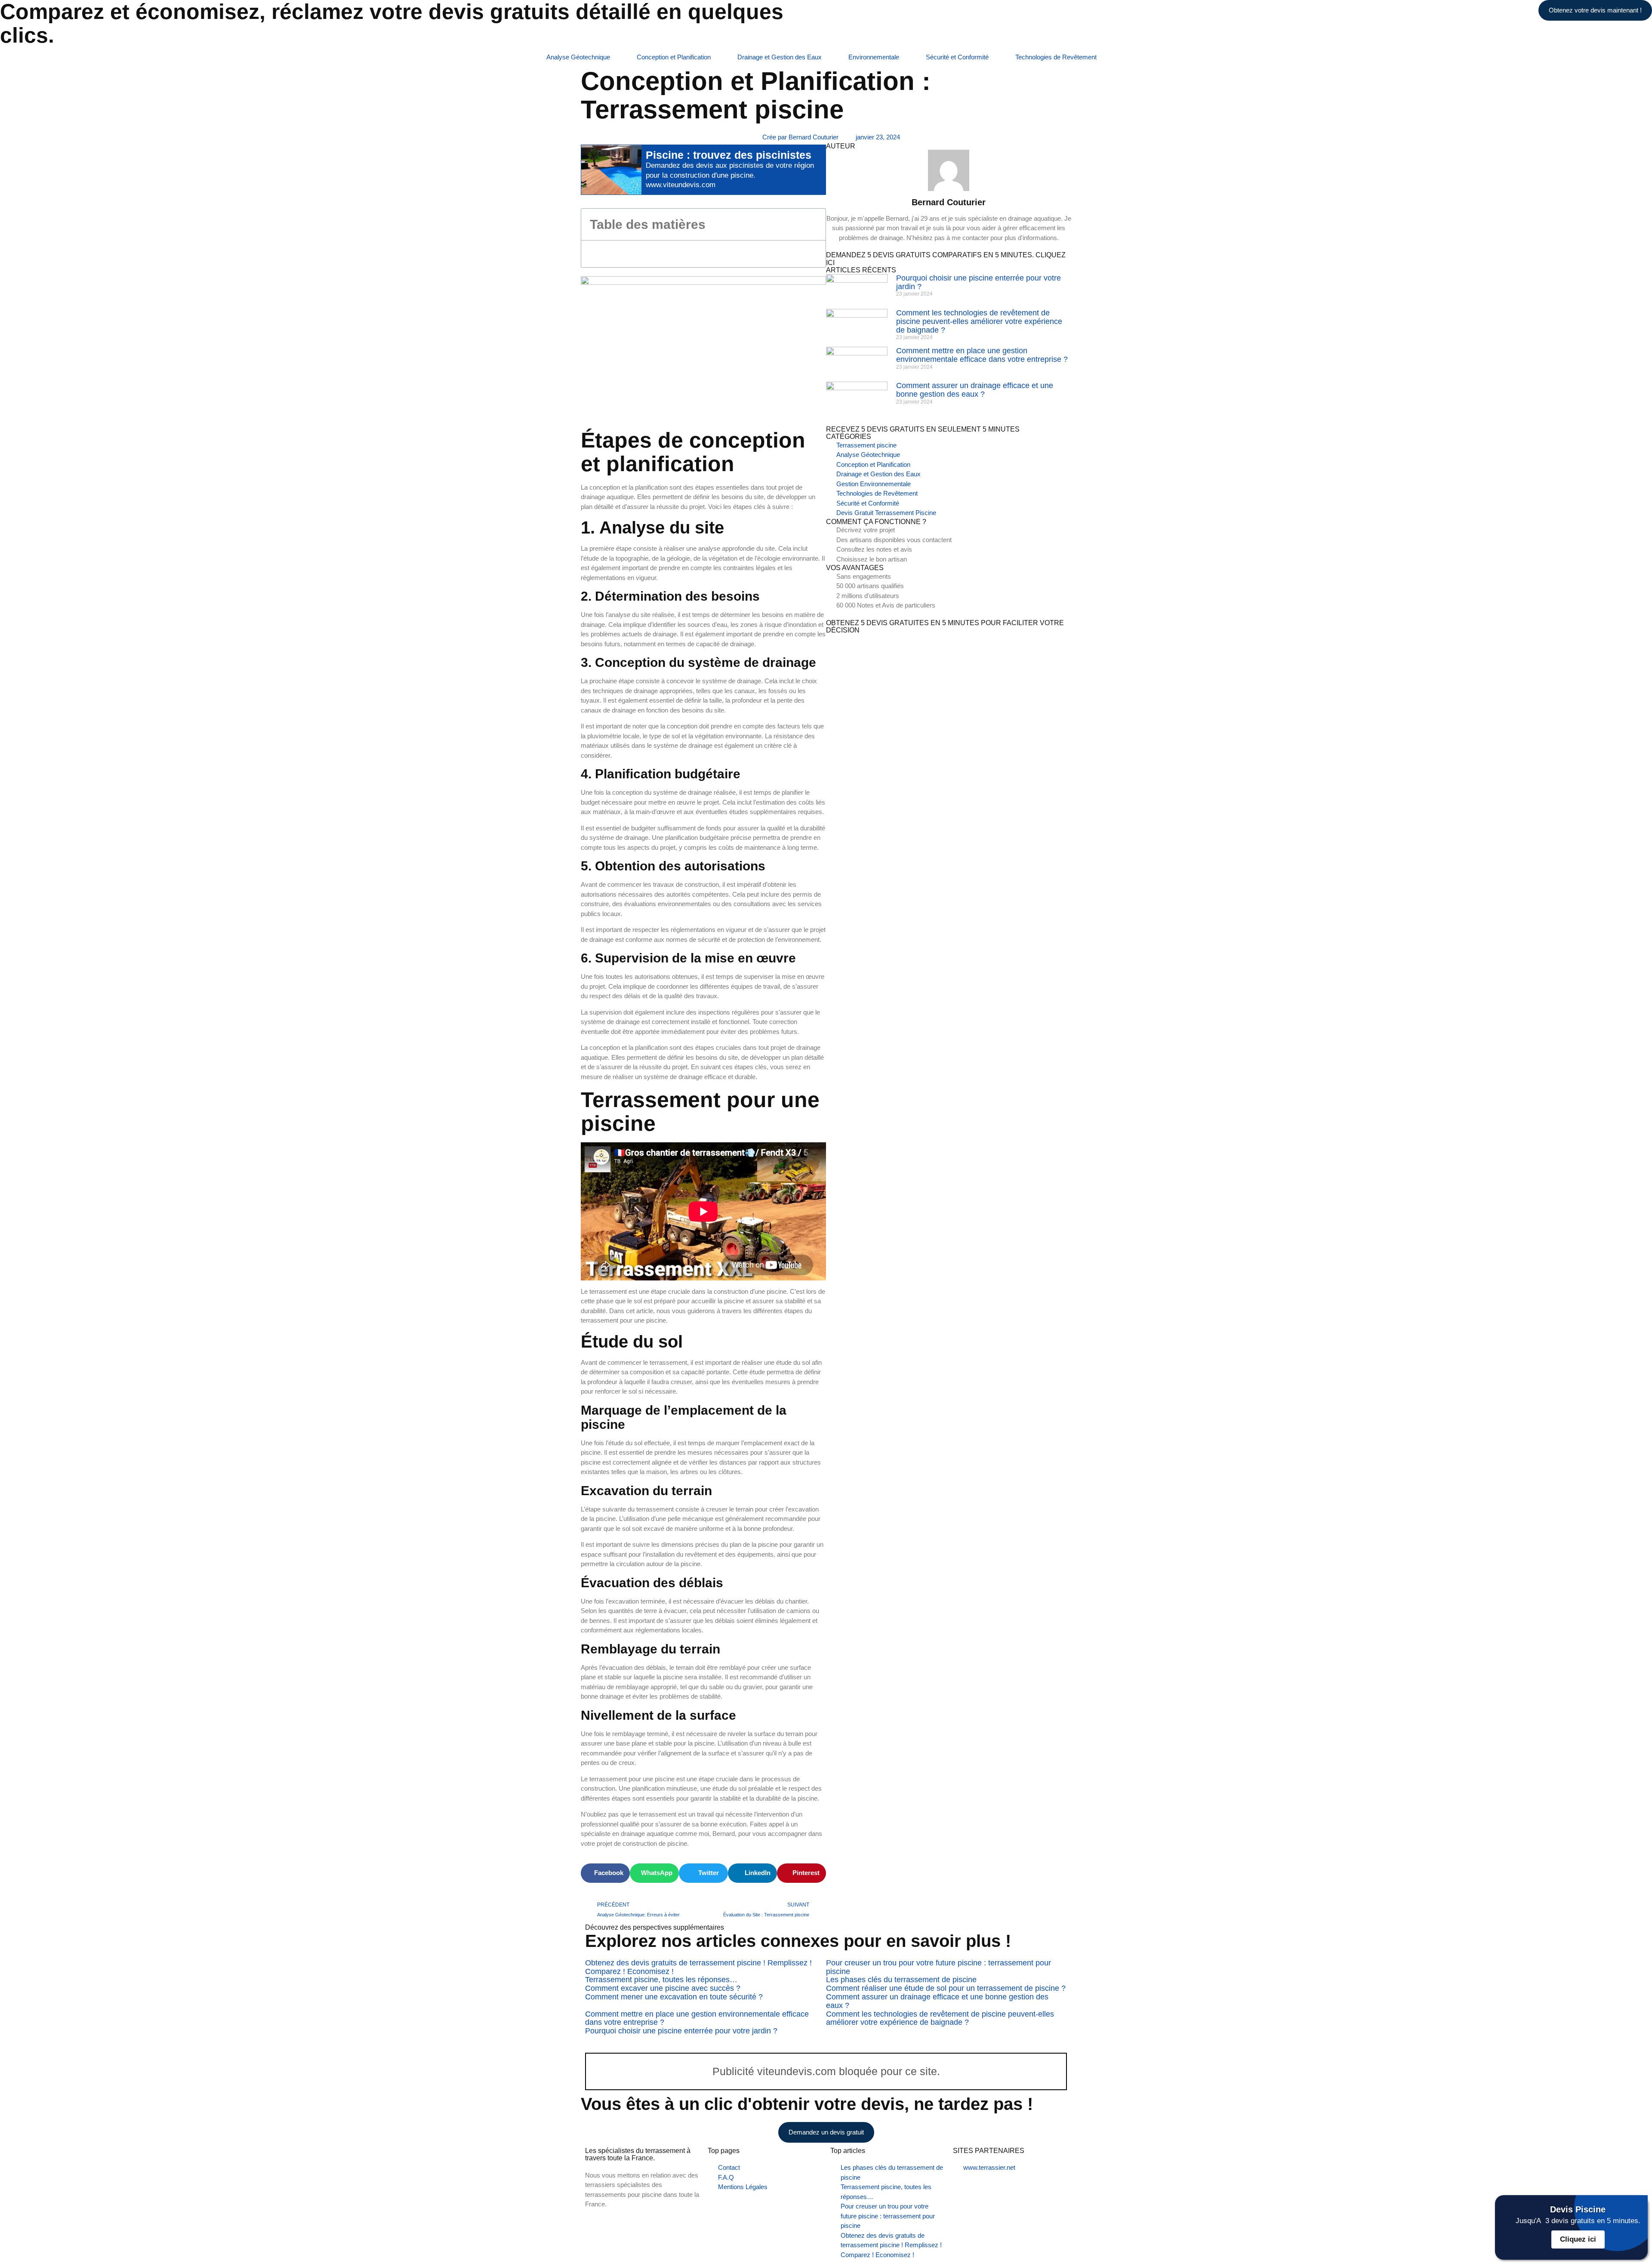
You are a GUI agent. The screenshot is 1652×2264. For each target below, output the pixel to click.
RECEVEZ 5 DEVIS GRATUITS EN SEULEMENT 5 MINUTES (923, 429)
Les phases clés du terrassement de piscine (901, 1980)
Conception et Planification (674, 57)
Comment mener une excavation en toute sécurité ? (674, 1997)
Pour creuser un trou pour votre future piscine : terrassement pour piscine (938, 1967)
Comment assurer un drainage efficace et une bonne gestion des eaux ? (975, 390)
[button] (814, 224)
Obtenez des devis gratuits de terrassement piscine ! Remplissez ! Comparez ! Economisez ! (698, 1967)
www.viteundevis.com (681, 185)
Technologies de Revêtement (1056, 57)
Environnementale (874, 57)
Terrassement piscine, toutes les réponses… (661, 1980)
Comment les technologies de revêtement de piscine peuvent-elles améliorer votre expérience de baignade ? (979, 321)
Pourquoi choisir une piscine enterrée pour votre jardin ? (979, 282)
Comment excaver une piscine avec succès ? (663, 1988)
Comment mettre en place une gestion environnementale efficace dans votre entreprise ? (982, 355)
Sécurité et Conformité (957, 57)
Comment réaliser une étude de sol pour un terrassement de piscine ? (946, 1988)
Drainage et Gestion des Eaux (780, 57)
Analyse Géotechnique (578, 57)
